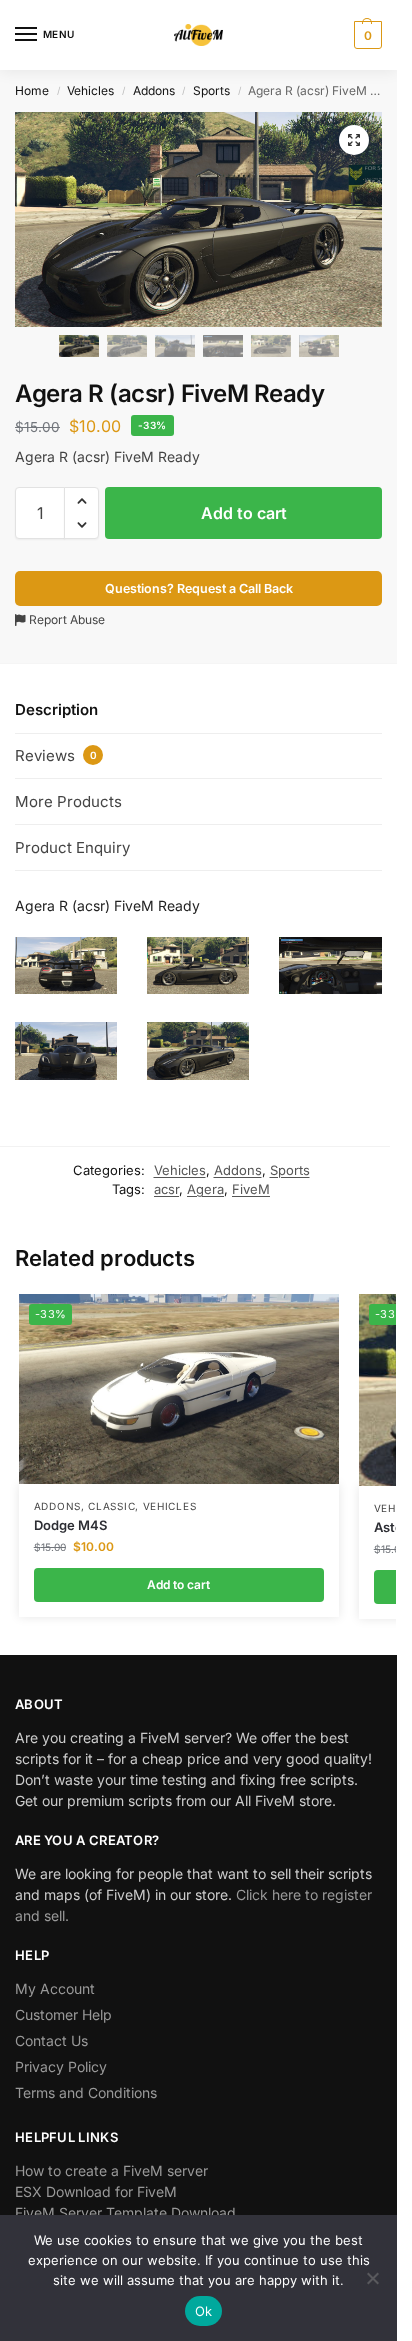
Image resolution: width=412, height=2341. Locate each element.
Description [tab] (56, 709)
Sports (211, 90)
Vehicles (90, 90)
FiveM (251, 1189)
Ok (204, 2311)
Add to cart (244, 513)
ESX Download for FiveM (96, 2191)
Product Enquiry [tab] (72, 847)
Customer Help (63, 2014)
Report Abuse (65, 619)
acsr (166, 1189)
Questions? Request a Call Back (199, 588)
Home (32, 90)
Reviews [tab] (56, 755)
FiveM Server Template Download (125, 2212)
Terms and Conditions (86, 2092)
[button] (365, 35)
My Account (55, 1988)
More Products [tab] (68, 801)
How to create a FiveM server (111, 2170)
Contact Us (51, 2040)
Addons (154, 90)
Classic (111, 1506)
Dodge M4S (70, 1525)
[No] (372, 2278)
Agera (205, 1189)
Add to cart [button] (178, 1584)
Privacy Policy (61, 2066)
